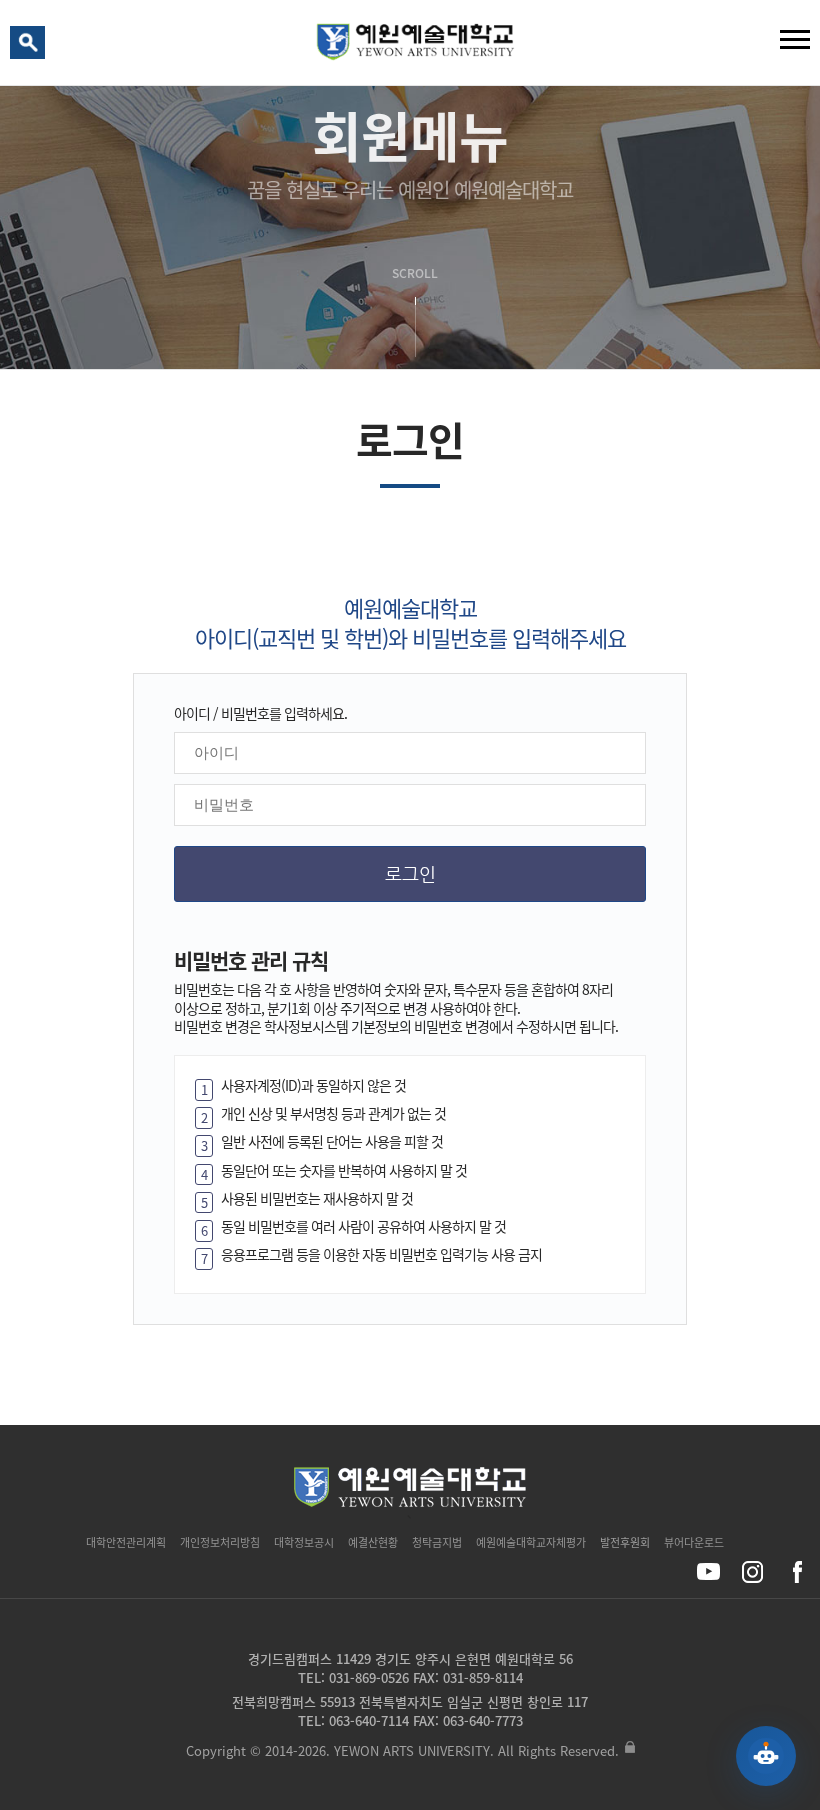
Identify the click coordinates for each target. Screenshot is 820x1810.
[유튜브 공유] (708, 1571)
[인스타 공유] (752, 1571)
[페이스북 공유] (796, 1571)
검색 (31, 47)
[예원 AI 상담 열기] (766, 1756)
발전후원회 (625, 1542)
